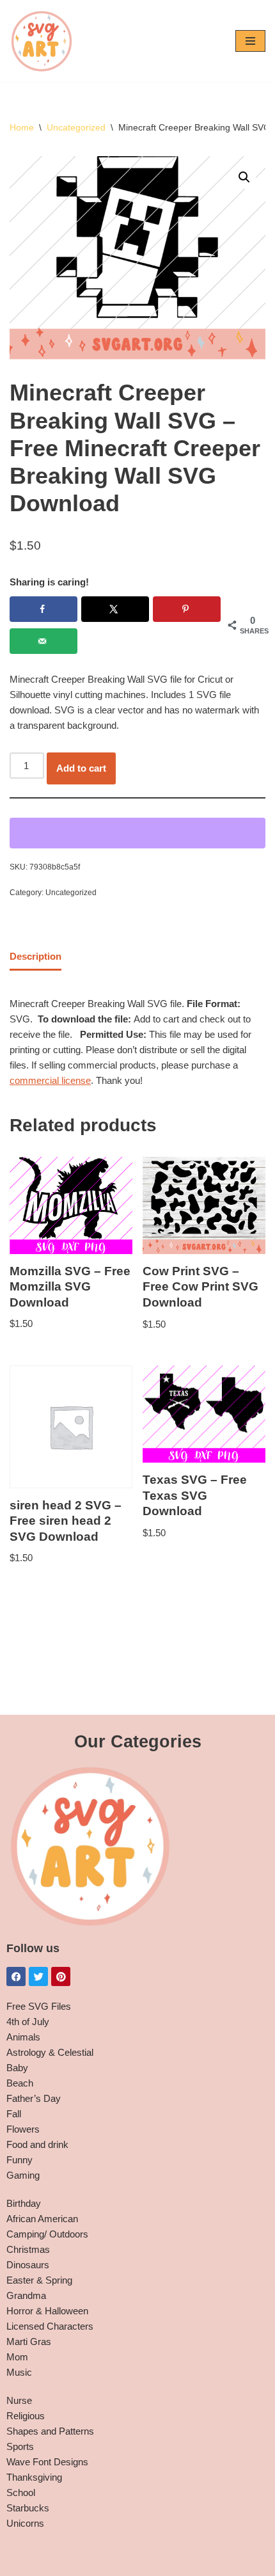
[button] (244, 177)
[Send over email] (43, 641)
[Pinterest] (61, 1976)
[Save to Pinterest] (187, 609)
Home (22, 127)
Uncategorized (76, 127)
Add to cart (81, 768)
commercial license (50, 1080)
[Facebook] (16, 1976)
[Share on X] (115, 609)
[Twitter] (38, 1976)
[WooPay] (137, 833)
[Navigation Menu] (250, 41)
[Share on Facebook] (43, 609)
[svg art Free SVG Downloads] (42, 41)
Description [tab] (35, 956)
